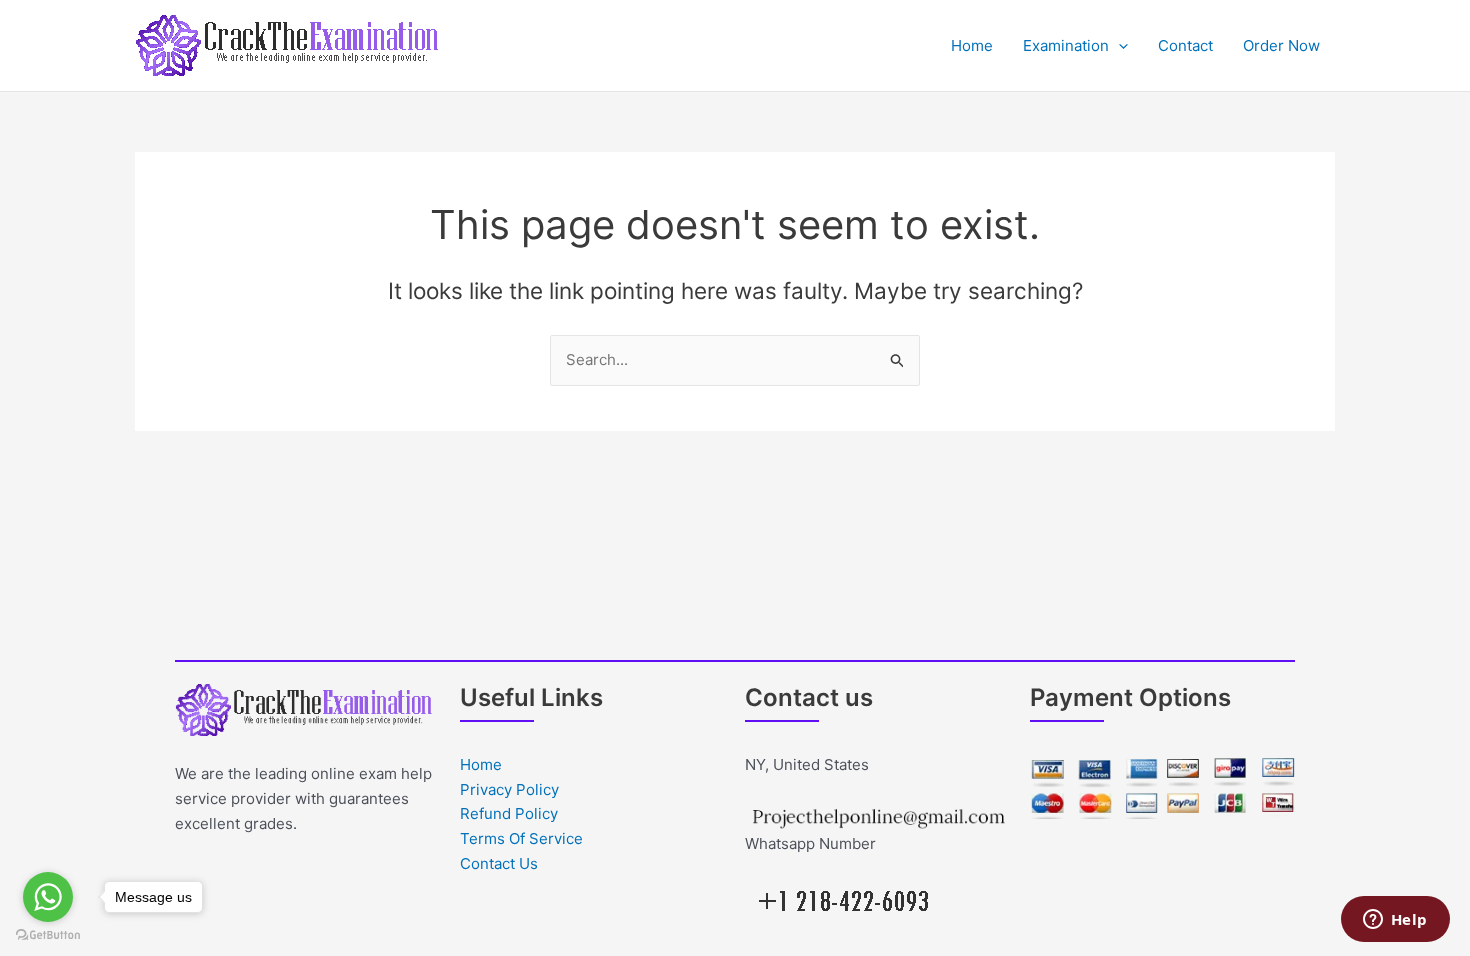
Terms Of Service (521, 838)
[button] (1118, 46)
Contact (1185, 45)
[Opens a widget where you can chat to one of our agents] (1395, 921)
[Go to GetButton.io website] (48, 935)
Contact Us (499, 863)
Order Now (1281, 45)
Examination (1066, 45)
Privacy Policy (509, 789)
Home (972, 45)
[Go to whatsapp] (48, 897)
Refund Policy (509, 813)
